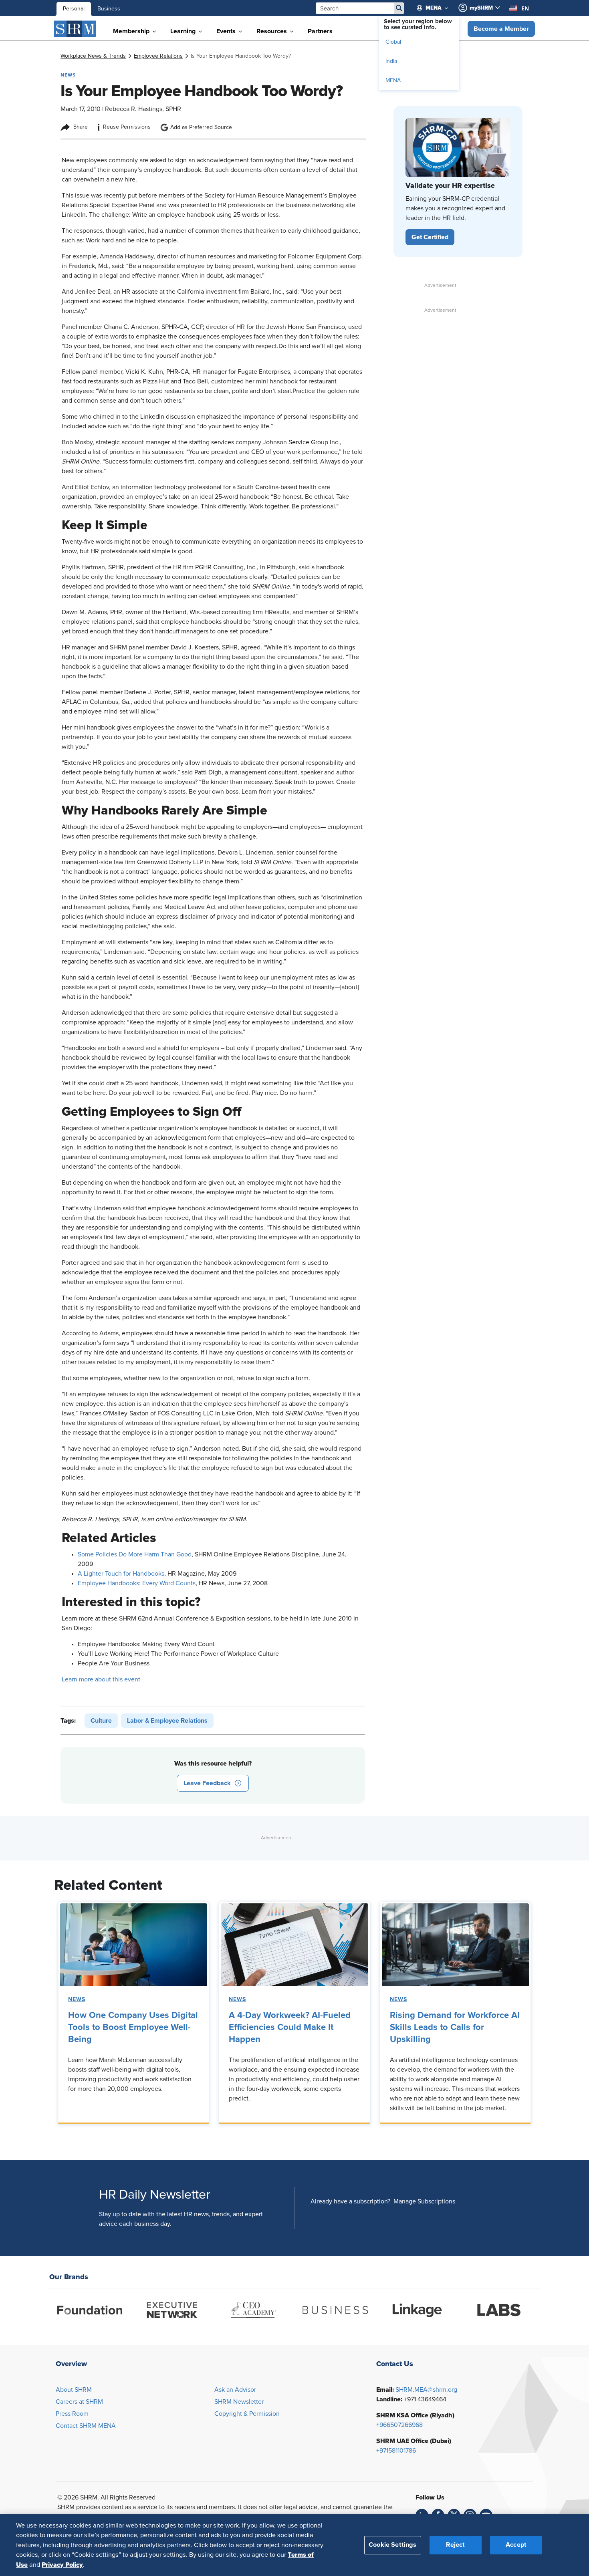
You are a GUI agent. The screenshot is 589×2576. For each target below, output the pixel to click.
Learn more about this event (101, 1679)
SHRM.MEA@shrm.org (426, 2390)
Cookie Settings (392, 2545)
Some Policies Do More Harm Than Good (135, 1554)
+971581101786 (396, 2451)
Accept (516, 2545)
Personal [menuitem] (74, 9)
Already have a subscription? (350, 2201)
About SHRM (74, 2390)
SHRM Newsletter (239, 2402)
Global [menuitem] (393, 42)
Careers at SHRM (79, 2402)
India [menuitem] (391, 61)
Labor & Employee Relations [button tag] (167, 1721)
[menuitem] (436, 8)
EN (525, 8)
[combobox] (519, 8)
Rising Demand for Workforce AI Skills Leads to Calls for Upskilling (455, 2028)
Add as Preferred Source (201, 127)
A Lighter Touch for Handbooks (121, 1574)
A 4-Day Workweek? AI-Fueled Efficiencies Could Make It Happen (290, 2028)
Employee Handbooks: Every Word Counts (137, 1583)
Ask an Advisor (235, 2390)
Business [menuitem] (109, 9)
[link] (93, 56)
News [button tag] (68, 75)
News (77, 2000)
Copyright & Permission (247, 2414)
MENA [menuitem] (393, 81)
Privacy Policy (62, 2564)
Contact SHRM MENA (86, 2426)
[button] (501, 29)
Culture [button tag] (101, 1721)
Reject (455, 2545)
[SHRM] (75, 29)
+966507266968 (399, 2425)
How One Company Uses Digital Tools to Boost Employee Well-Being (133, 2028)
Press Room (72, 2414)
